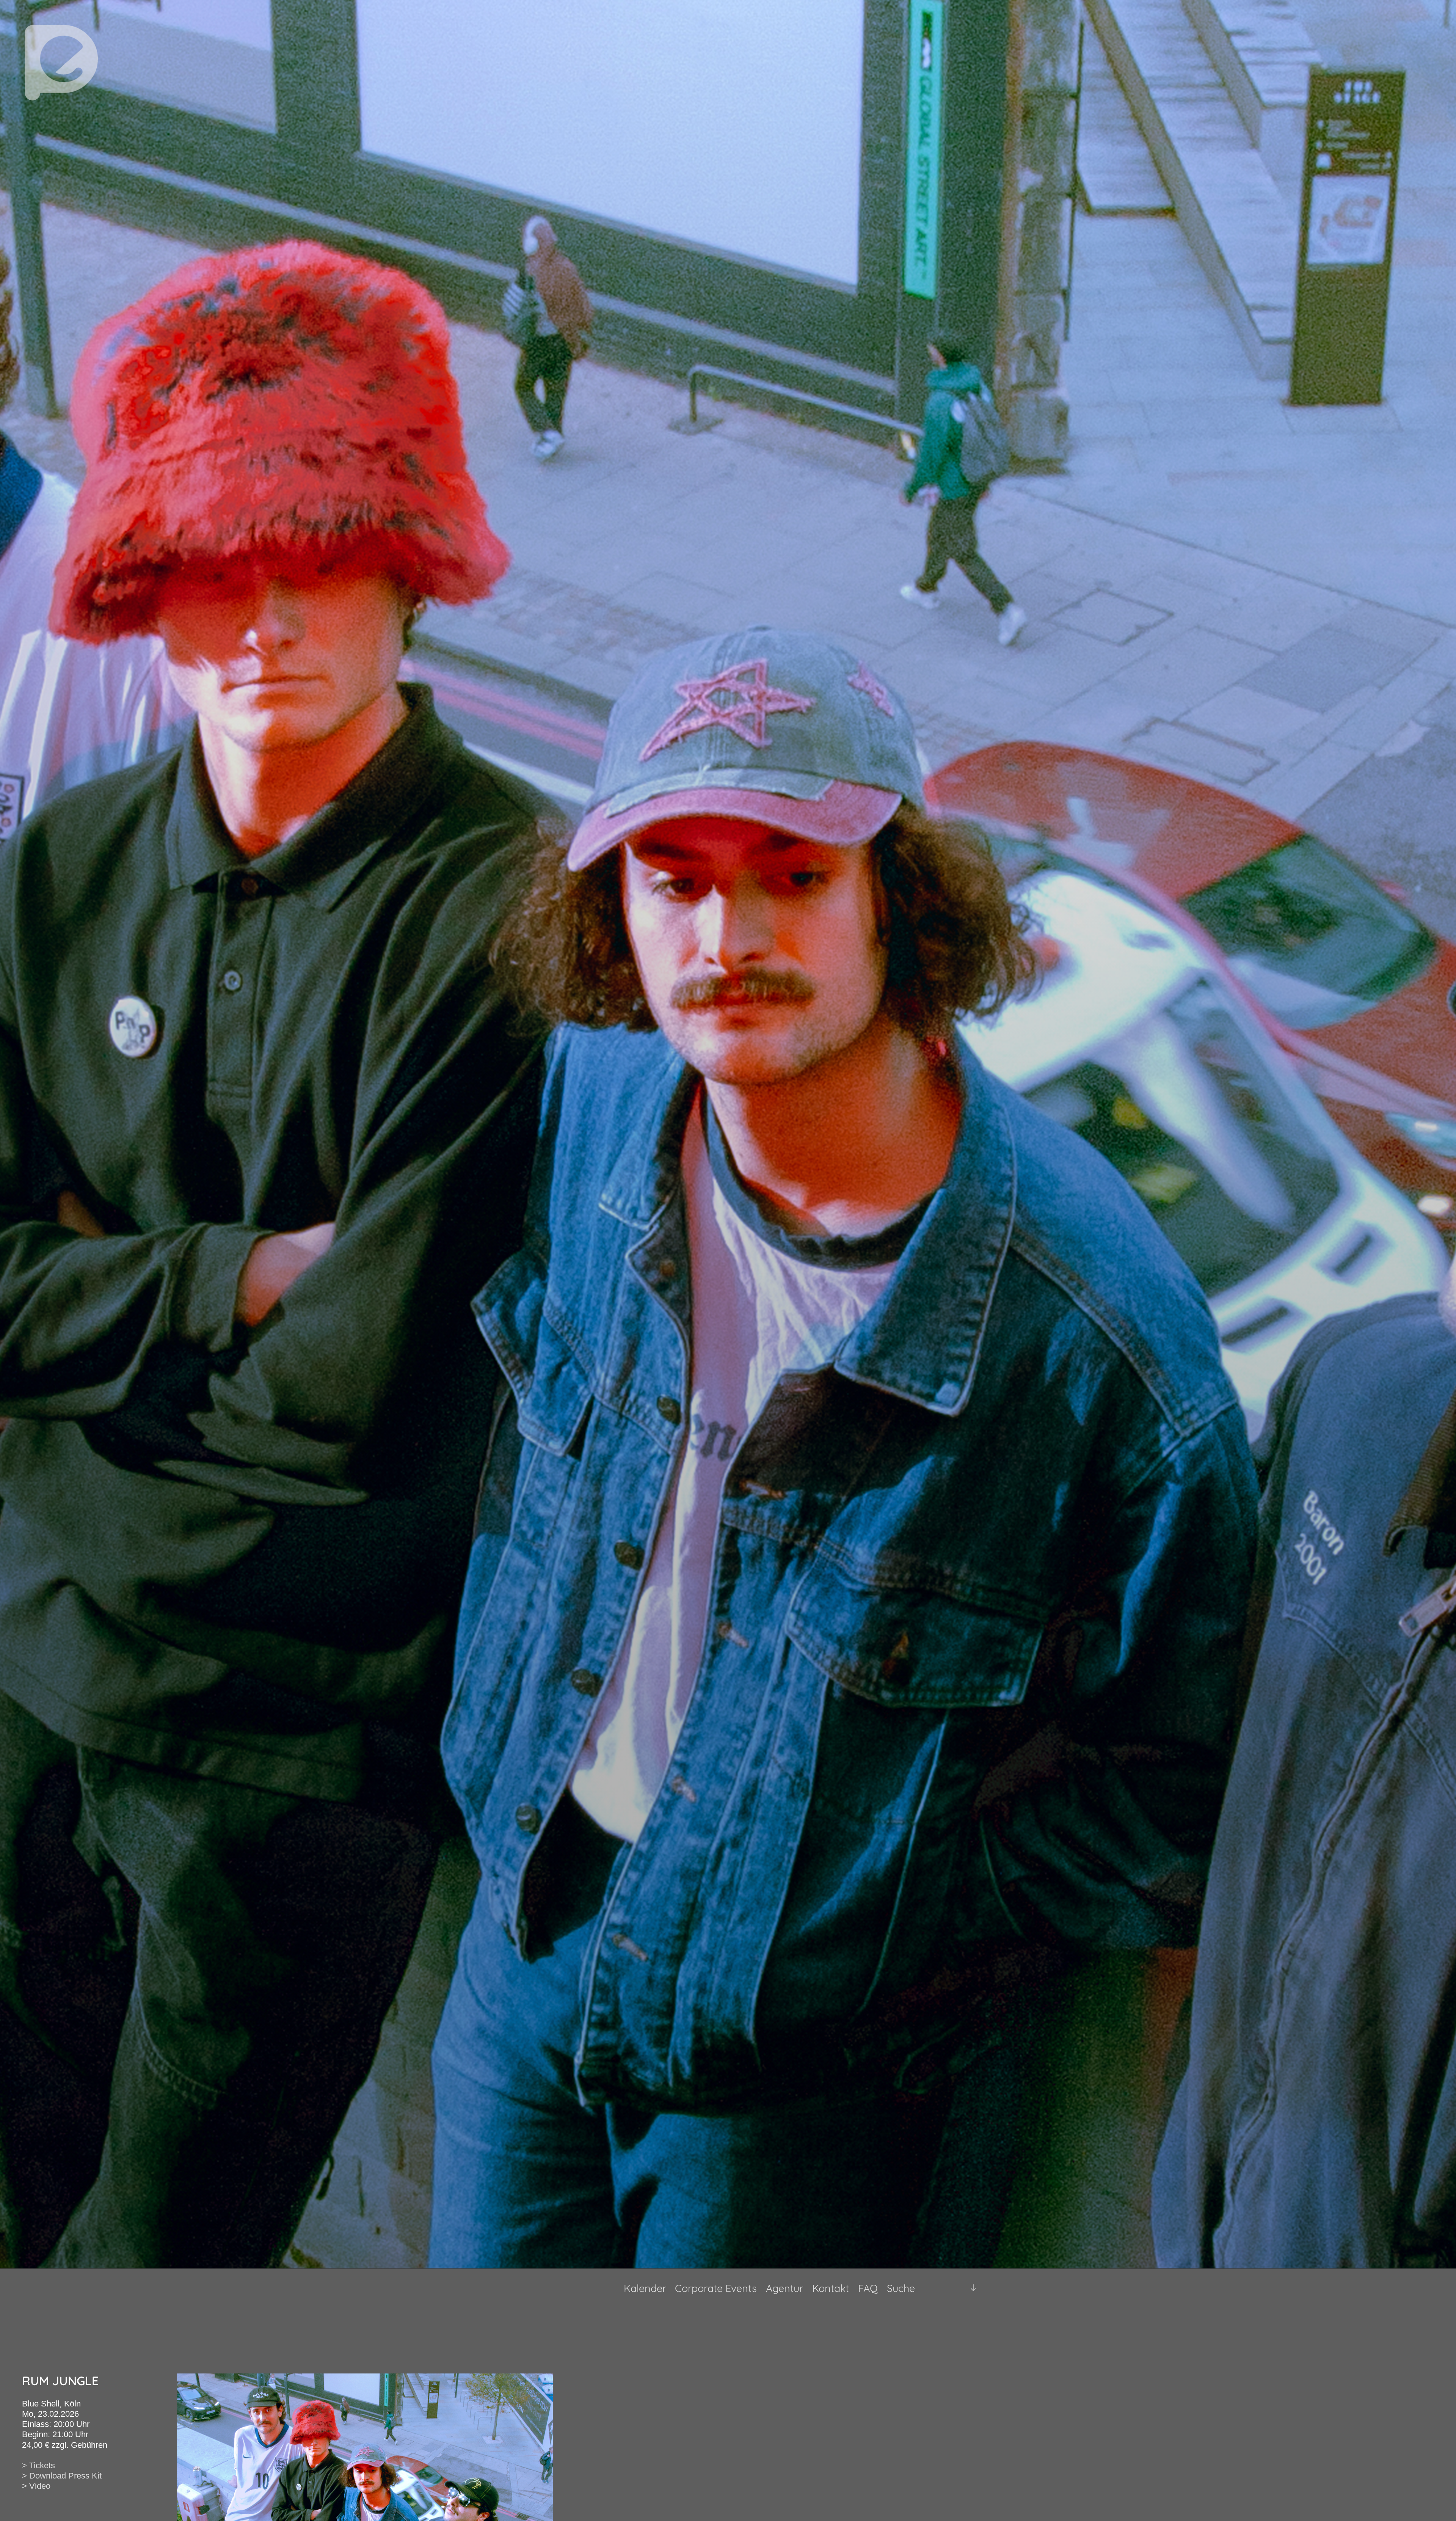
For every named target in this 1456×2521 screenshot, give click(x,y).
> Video (36, 2486)
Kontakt (831, 2288)
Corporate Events (716, 2288)
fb (941, 2288)
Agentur (784, 2288)
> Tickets (38, 2465)
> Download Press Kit (62, 2476)
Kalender (645, 2288)
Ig (954, 2288)
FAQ (868, 2288)
